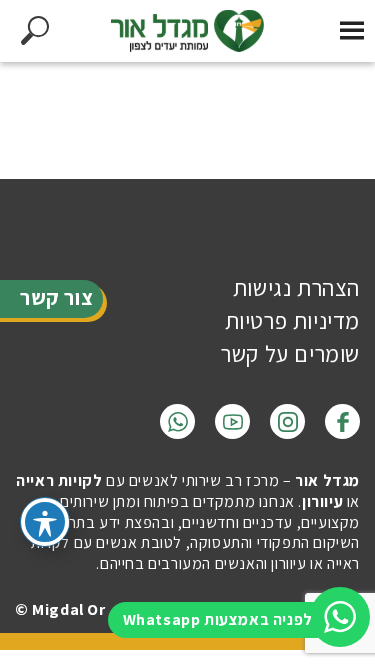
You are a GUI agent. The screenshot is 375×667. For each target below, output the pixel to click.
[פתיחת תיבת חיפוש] (34, 31)
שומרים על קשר (290, 354)
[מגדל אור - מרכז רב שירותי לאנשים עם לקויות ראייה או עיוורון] (188, 31)
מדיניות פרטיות (292, 321)
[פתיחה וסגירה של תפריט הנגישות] (45, 522)
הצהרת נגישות (296, 288)
